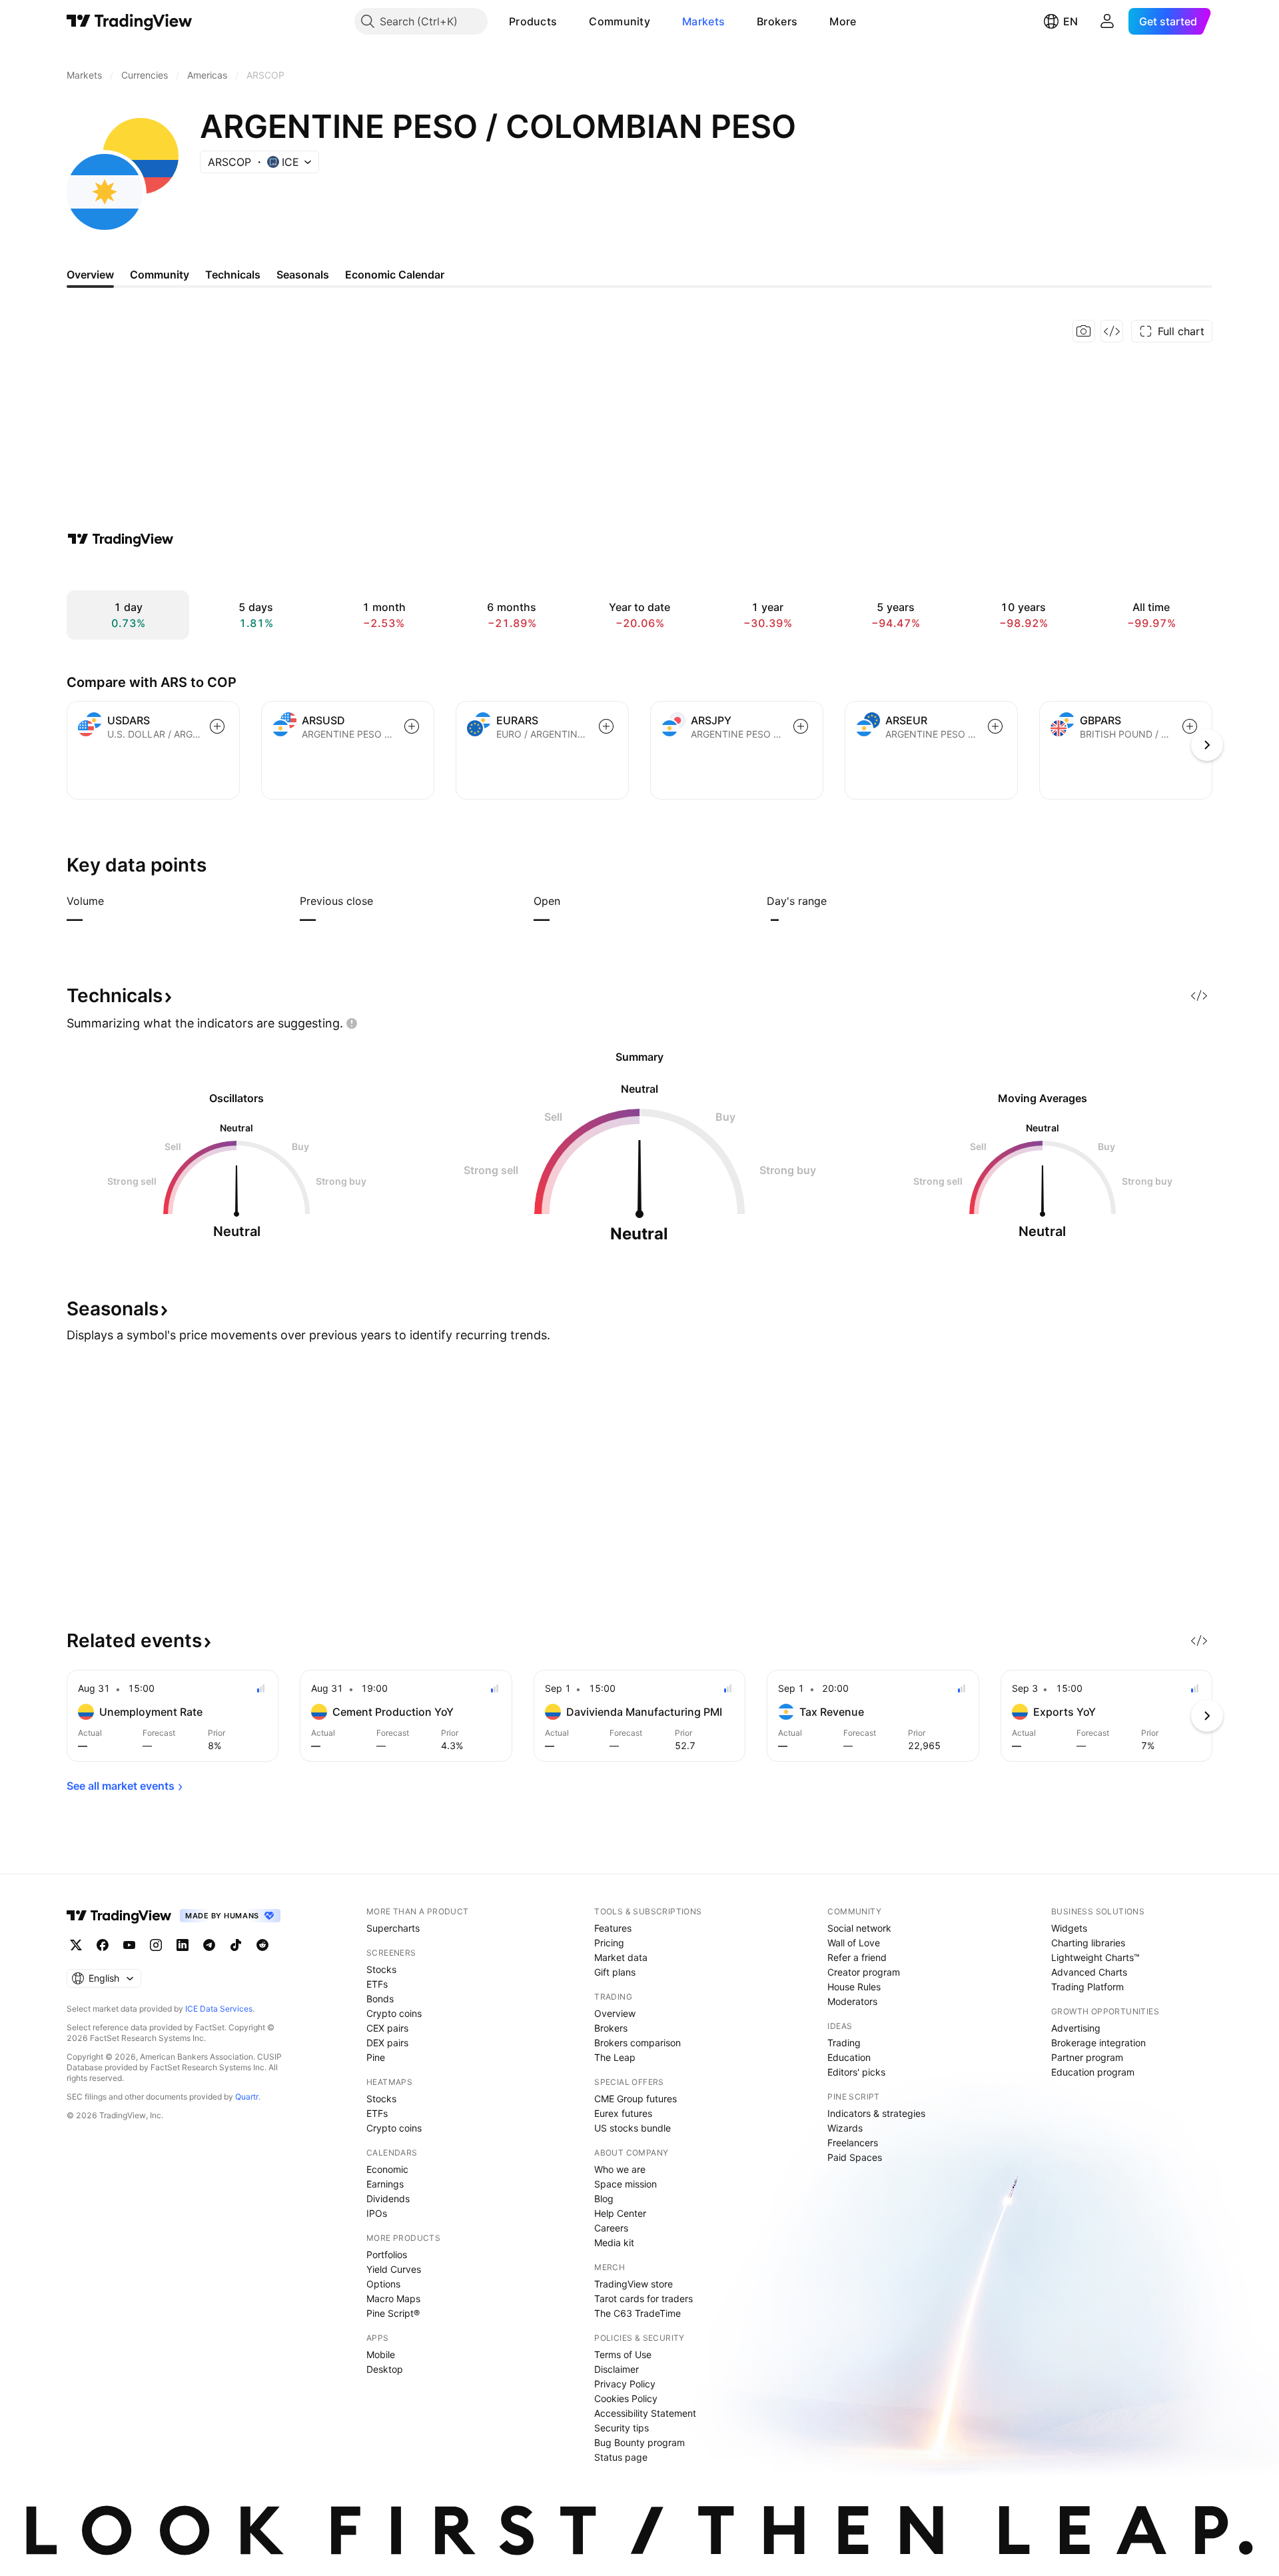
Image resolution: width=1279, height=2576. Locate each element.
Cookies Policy (626, 2398)
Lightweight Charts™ (1095, 1957)
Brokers (777, 21)
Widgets (1069, 1928)
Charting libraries (1088, 1943)
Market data (621, 1957)
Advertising (1076, 2028)
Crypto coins (394, 2013)
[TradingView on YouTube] (129, 1945)
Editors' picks (856, 2072)
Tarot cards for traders (643, 2298)
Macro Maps (393, 2298)
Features (613, 1928)
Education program (1093, 2072)
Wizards (845, 2128)
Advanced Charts (1089, 1972)
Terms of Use (623, 2354)
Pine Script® (393, 2313)
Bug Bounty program (639, 2442)
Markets (703, 21)
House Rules (854, 1987)
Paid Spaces (855, 2157)
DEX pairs (387, 2043)
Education (849, 2057)
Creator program (864, 1972)
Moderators (852, 2001)
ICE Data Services (219, 2009)
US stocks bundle (633, 2128)
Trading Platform (1087, 1987)
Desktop (385, 2369)
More (843, 21)
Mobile (381, 2354)
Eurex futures (623, 2113)
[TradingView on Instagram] (156, 1945)
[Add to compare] (217, 726)
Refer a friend (857, 1957)
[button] (567, 21)
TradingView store (634, 2284)
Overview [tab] (90, 275)
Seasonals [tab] (303, 275)
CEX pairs (387, 2028)
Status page (621, 2457)
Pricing (609, 1943)
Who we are (620, 2169)
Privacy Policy (625, 2384)
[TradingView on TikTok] (236, 1945)
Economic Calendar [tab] (395, 275)
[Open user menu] (1107, 21)
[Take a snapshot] (1084, 331)
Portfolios (387, 2254)
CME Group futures (636, 2099)
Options (383, 2284)
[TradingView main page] (130, 21)
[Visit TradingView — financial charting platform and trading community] (121, 539)
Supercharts (393, 1928)
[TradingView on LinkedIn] (183, 1945)
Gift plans (615, 1972)
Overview (615, 2013)
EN (1070, 21)
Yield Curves (394, 2269)
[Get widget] (1112, 331)
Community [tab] (160, 275)
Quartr (247, 2097)
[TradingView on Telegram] (209, 1945)
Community (620, 21)
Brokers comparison (638, 2043)
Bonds (380, 1999)
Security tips (622, 2428)
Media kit (614, 2243)
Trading (844, 2043)
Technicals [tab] (233, 275)
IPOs (377, 2213)
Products (533, 21)
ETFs (377, 1984)
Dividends (388, 2199)
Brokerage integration (1098, 2043)
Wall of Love (854, 1943)
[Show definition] (113, 901)
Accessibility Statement (645, 2413)
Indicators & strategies (876, 2113)
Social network (859, 1928)
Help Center (620, 2213)
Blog (604, 2199)
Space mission (626, 2184)
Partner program (1087, 2057)
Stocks (381, 1969)
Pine (376, 2057)
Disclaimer (617, 2369)
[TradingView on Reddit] (262, 1945)
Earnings (385, 2184)
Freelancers (853, 2143)
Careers (611, 2228)
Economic (387, 2169)
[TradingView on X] (76, 1945)
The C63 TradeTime (638, 2313)
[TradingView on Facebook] (103, 1945)
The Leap (615, 2057)
